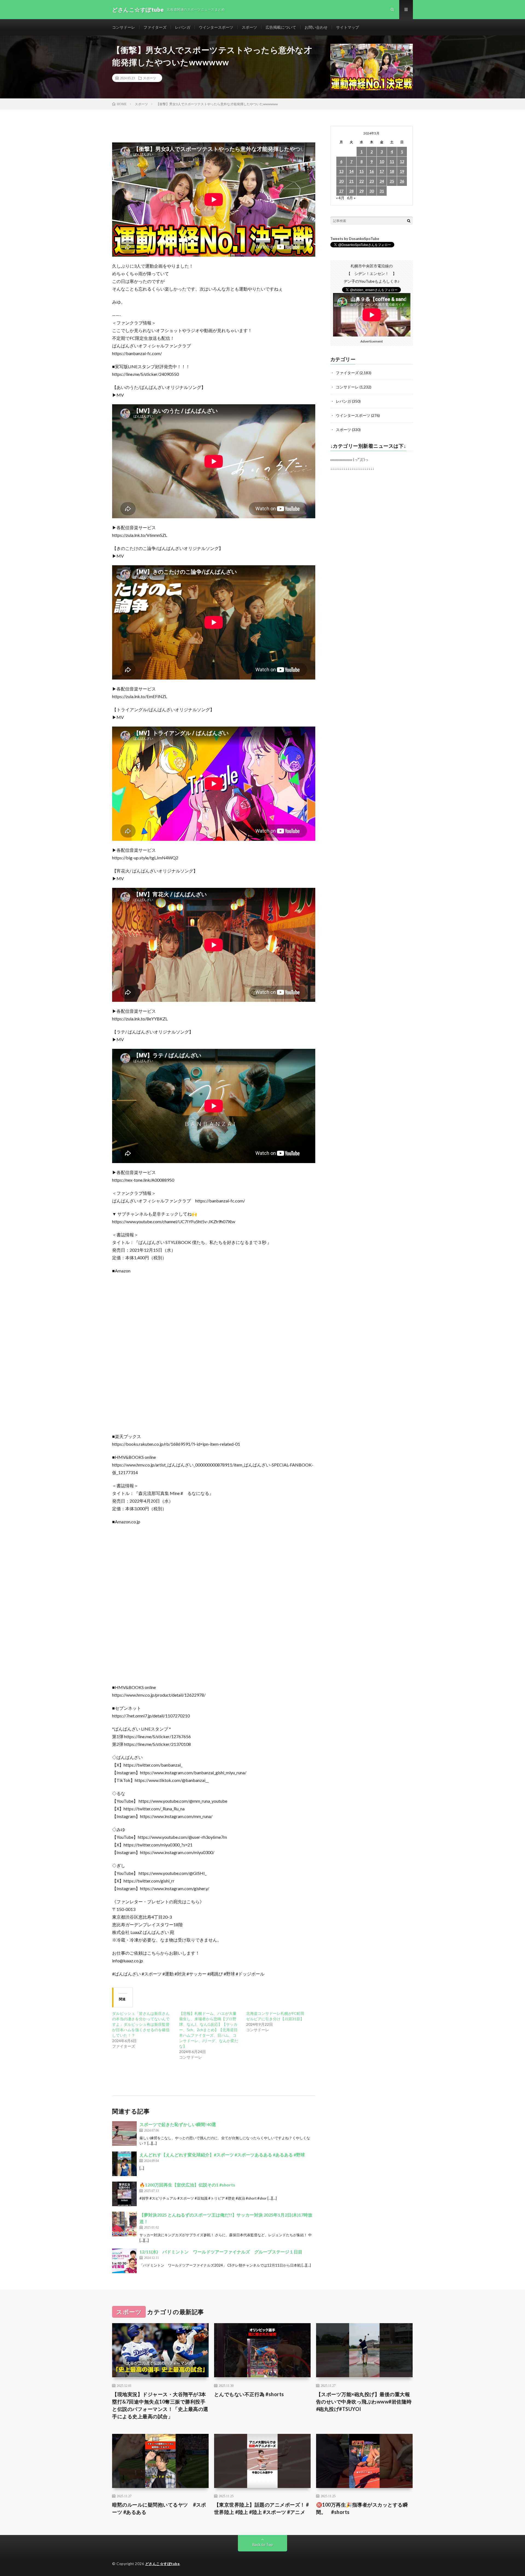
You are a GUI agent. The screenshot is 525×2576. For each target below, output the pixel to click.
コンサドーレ (124, 27)
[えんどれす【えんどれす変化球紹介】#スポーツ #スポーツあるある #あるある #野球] (124, 2164)
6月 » (351, 198)
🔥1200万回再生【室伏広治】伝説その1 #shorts (187, 2185)
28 (351, 191)
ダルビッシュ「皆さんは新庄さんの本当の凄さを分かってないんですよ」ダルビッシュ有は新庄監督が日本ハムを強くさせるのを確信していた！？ (141, 2024)
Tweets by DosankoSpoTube (355, 239)
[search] (409, 221)
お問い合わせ (316, 27)
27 (341, 191)
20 (341, 181)
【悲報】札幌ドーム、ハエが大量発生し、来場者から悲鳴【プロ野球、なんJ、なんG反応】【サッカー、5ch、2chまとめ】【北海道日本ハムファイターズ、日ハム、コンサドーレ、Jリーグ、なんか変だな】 (209, 2030)
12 (402, 161)
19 (402, 171)
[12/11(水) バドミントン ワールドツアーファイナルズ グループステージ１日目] (124, 2261)
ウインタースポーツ (216, 27)
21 (351, 181)
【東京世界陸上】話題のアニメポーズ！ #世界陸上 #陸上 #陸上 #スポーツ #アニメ (262, 2508)
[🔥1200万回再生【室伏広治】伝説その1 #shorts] (124, 2194)
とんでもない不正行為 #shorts (249, 2394)
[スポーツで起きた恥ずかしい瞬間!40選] (124, 2133)
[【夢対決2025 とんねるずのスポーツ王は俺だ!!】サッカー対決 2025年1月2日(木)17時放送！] (124, 2224)
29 (361, 191)
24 (382, 181)
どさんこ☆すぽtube (163, 2564)
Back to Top (263, 2544)
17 (382, 171)
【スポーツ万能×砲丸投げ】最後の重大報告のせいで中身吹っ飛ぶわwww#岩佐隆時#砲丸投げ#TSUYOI (364, 2402)
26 (402, 181)
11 (392, 161)
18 (392, 171)
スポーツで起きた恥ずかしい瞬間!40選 (178, 2124)
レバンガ (183, 27)
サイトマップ (348, 27)
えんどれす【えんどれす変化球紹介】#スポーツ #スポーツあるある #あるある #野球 (222, 2155)
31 (382, 191)
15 (361, 171)
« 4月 (340, 198)
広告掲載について (281, 27)
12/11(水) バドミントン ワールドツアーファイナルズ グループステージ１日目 (221, 2252)
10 (382, 161)
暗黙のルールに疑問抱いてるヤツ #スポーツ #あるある (159, 2508)
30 (372, 191)
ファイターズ (155, 27)
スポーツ (249, 27)
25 (392, 181)
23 (372, 181)
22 (361, 181)
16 (372, 171)
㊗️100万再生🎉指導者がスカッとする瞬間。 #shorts (362, 2508)
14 (351, 171)
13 (341, 171)
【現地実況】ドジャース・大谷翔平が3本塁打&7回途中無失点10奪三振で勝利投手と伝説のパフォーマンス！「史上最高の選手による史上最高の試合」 (160, 2405)
